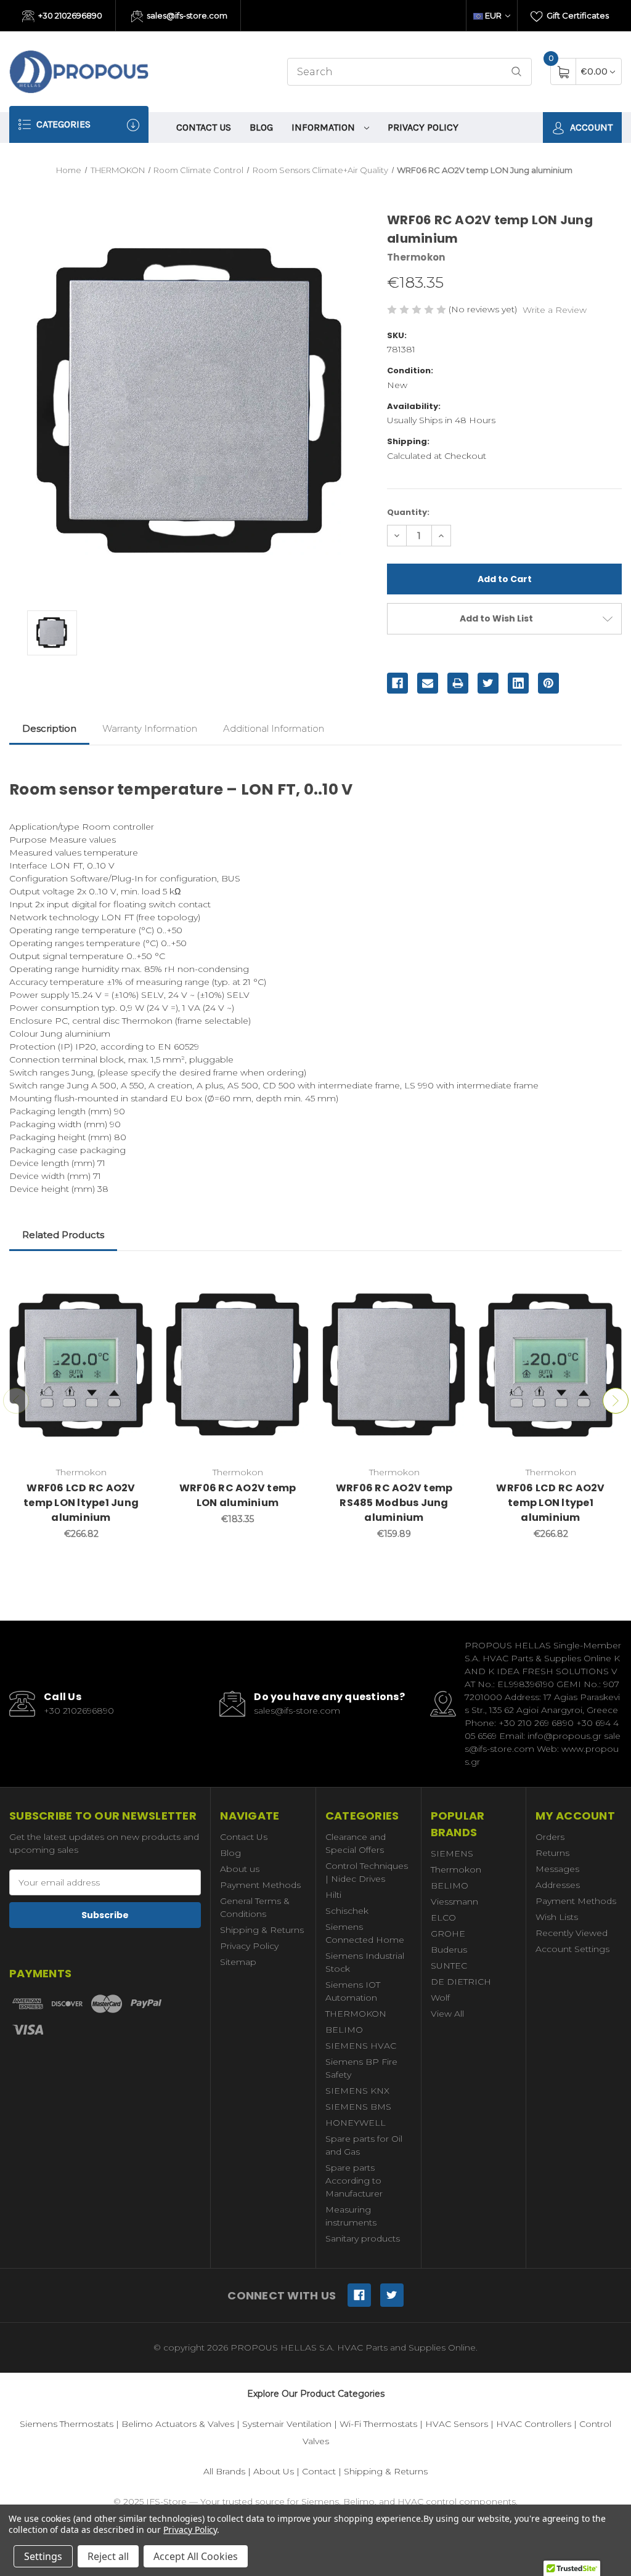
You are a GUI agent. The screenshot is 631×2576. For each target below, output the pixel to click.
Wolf (440, 1998)
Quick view (134, 1282)
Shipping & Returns (262, 1930)
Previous (16, 1401)
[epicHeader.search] (516, 72)
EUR (493, 15)
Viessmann (454, 1902)
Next (616, 1401)
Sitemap (238, 1962)
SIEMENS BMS (358, 2107)
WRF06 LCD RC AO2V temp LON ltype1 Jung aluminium (81, 1503)
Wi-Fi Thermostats (378, 2424)
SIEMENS (452, 1853)
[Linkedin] (518, 683)
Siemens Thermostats (67, 2424)
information (324, 127)
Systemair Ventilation (287, 2424)
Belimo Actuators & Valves (178, 2424)
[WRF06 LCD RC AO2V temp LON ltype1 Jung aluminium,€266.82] (81, 1365)
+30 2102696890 (69, 15)
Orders (550, 1837)
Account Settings (572, 1949)
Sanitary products (363, 2238)
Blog (261, 127)
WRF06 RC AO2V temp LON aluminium (238, 1495)
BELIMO (344, 2030)
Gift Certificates (577, 15)
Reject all (108, 2556)
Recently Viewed (572, 1933)
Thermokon (456, 1869)
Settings (43, 2556)
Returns (552, 1853)
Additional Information (274, 728)
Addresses (558, 1885)
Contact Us (204, 127)
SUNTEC (449, 1966)
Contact (319, 2471)
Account (590, 127)
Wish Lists (557, 1917)
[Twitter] (488, 683)
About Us (274, 2471)
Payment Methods (260, 1885)
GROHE (448, 1934)
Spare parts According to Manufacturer (354, 2181)
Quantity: (408, 512)
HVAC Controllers (534, 2424)
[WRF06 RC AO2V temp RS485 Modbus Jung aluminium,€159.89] (394, 1365)
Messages (557, 1869)
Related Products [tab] (63, 1235)
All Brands (224, 2471)
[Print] (458, 683)
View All (447, 2014)
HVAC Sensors (457, 2424)
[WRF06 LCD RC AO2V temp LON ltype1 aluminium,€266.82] (551, 1365)
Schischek (347, 1911)
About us (240, 1869)
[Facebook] (397, 683)
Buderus (449, 1950)
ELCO (443, 1918)
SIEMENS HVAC (361, 2046)
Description (49, 728)
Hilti (333, 1895)
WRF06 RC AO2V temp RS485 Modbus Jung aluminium (394, 1503)
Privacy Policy (423, 127)
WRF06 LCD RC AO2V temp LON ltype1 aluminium (550, 1503)
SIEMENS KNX (357, 2091)
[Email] (428, 683)
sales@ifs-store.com (186, 15)
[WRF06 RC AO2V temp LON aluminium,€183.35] (238, 1365)
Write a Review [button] (555, 310)
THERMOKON (356, 2014)
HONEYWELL (356, 2123)
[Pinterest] (548, 683)
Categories (62, 124)
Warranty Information (150, 728)
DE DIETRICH (461, 1982)
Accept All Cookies (196, 2556)
